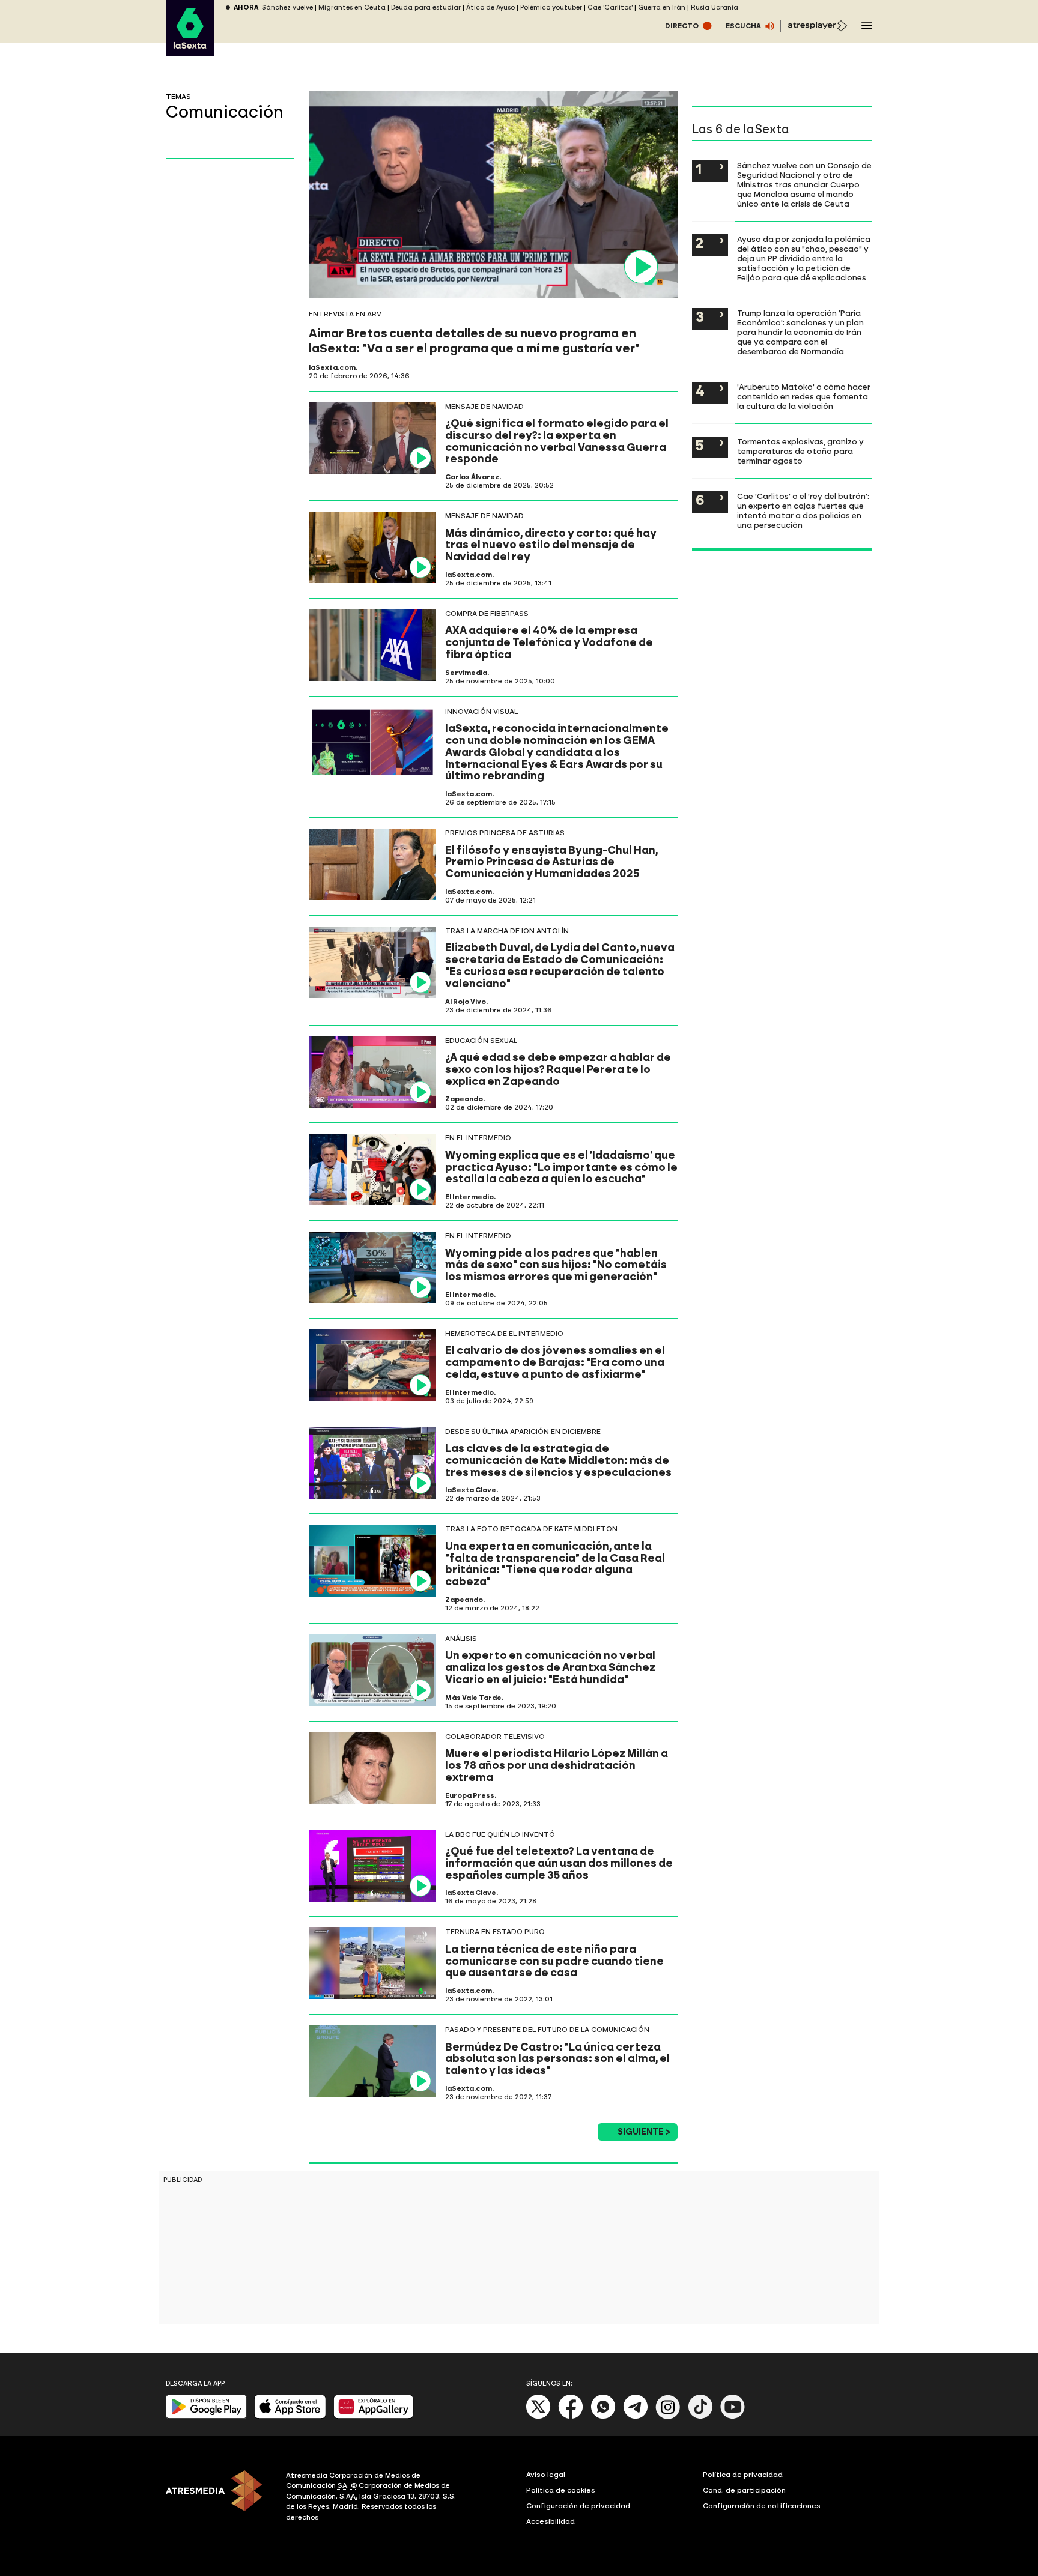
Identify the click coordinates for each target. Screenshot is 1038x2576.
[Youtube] (733, 2417)
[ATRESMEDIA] (219, 2498)
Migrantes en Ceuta (352, 8)
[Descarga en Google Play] (206, 2416)
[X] (539, 2417)
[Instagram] (668, 2417)
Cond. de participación (744, 2490)
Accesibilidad (551, 2521)
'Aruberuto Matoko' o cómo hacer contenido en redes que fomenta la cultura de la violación (804, 396)
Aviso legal (546, 2475)
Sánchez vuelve (287, 8)
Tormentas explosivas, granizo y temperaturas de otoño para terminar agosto (800, 451)
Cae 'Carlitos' (610, 8)
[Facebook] (571, 2417)
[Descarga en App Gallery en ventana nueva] (374, 2416)
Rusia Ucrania (715, 8)
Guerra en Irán (662, 8)
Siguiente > (644, 2132)
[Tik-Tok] (700, 2417)
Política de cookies (561, 2490)
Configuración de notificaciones (762, 2506)
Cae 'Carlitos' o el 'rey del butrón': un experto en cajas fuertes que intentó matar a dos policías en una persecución (803, 510)
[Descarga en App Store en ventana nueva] (290, 2416)
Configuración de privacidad (578, 2506)
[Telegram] (636, 2417)
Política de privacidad (743, 2475)
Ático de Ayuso (490, 8)
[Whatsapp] (603, 2417)
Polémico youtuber (551, 8)
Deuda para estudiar (426, 8)
